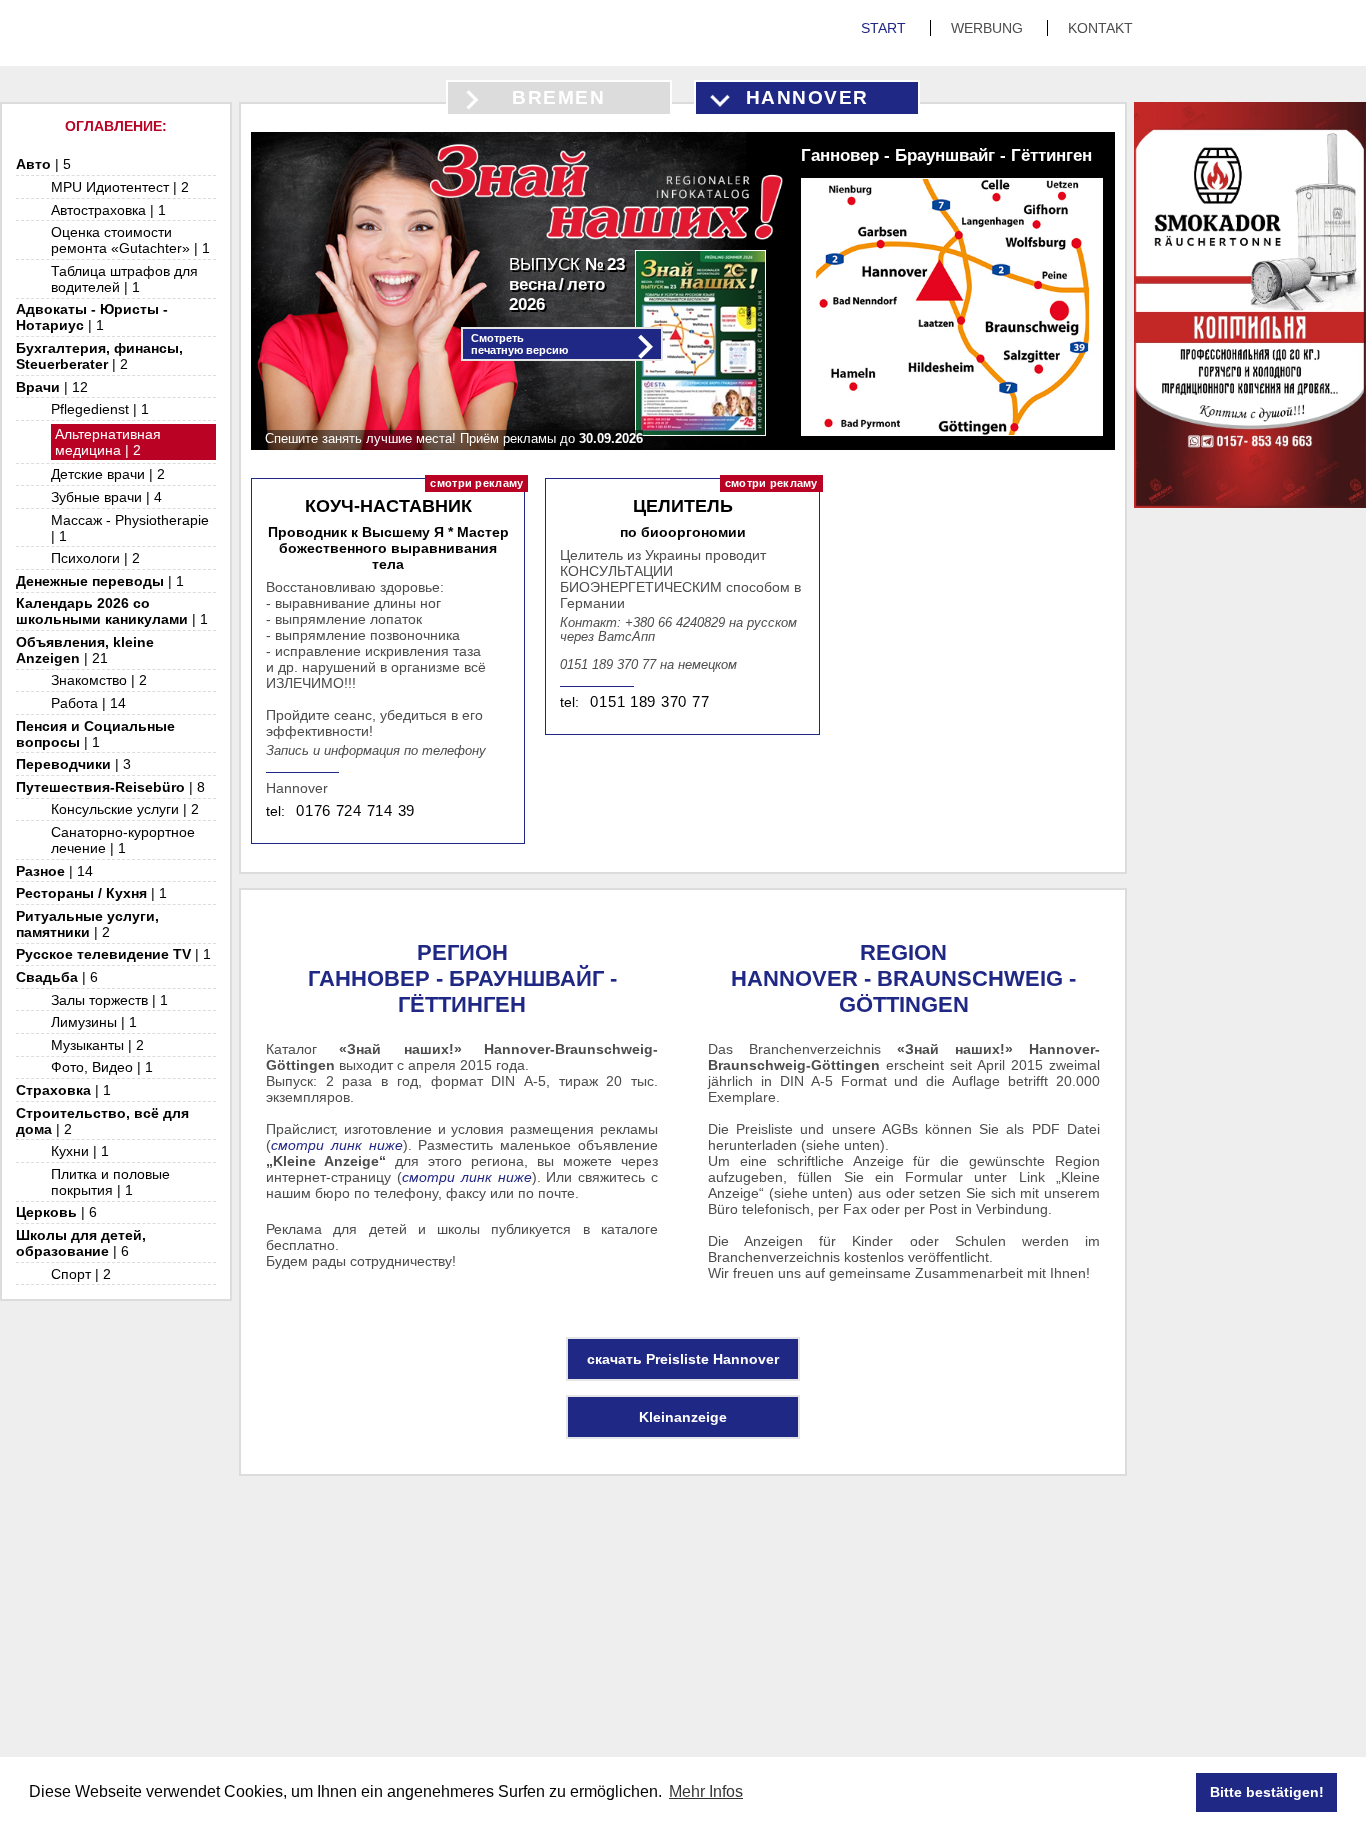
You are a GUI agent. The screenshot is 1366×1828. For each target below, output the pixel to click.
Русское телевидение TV (113, 954)
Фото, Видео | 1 (102, 1067)
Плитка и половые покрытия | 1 (110, 1182)
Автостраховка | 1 (108, 210)
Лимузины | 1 (94, 1022)
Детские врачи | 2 (108, 474)
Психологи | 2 (95, 558)
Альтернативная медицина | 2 (108, 442)
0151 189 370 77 (649, 702)
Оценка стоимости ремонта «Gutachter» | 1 (130, 240)
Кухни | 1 (80, 1151)
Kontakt (1100, 28)
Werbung (989, 28)
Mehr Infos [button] (706, 1791)
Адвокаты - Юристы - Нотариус (92, 317)
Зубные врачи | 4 (106, 497)
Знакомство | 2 (99, 680)
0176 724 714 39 (355, 811)
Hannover (807, 97)
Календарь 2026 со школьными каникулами (112, 611)
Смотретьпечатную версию (519, 344)
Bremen (558, 97)
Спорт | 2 (81, 1274)
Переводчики (73, 764)
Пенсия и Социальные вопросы (95, 734)
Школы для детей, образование (81, 1243)
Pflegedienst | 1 (100, 409)
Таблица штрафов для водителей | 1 (124, 279)
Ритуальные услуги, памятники (87, 924)
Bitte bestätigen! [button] (1267, 1792)
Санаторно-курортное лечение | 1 (123, 840)
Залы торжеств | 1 (109, 1000)
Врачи (52, 387)
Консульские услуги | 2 (125, 809)
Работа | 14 (88, 703)
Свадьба (57, 977)
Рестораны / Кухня (91, 893)
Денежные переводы (100, 581)
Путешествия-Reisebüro (110, 787)
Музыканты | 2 (97, 1045)
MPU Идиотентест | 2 (120, 187)
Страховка (63, 1090)
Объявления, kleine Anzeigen (85, 650)
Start (885, 28)
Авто (43, 164)
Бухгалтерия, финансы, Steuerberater (99, 356)
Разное (54, 871)
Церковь (56, 1212)
